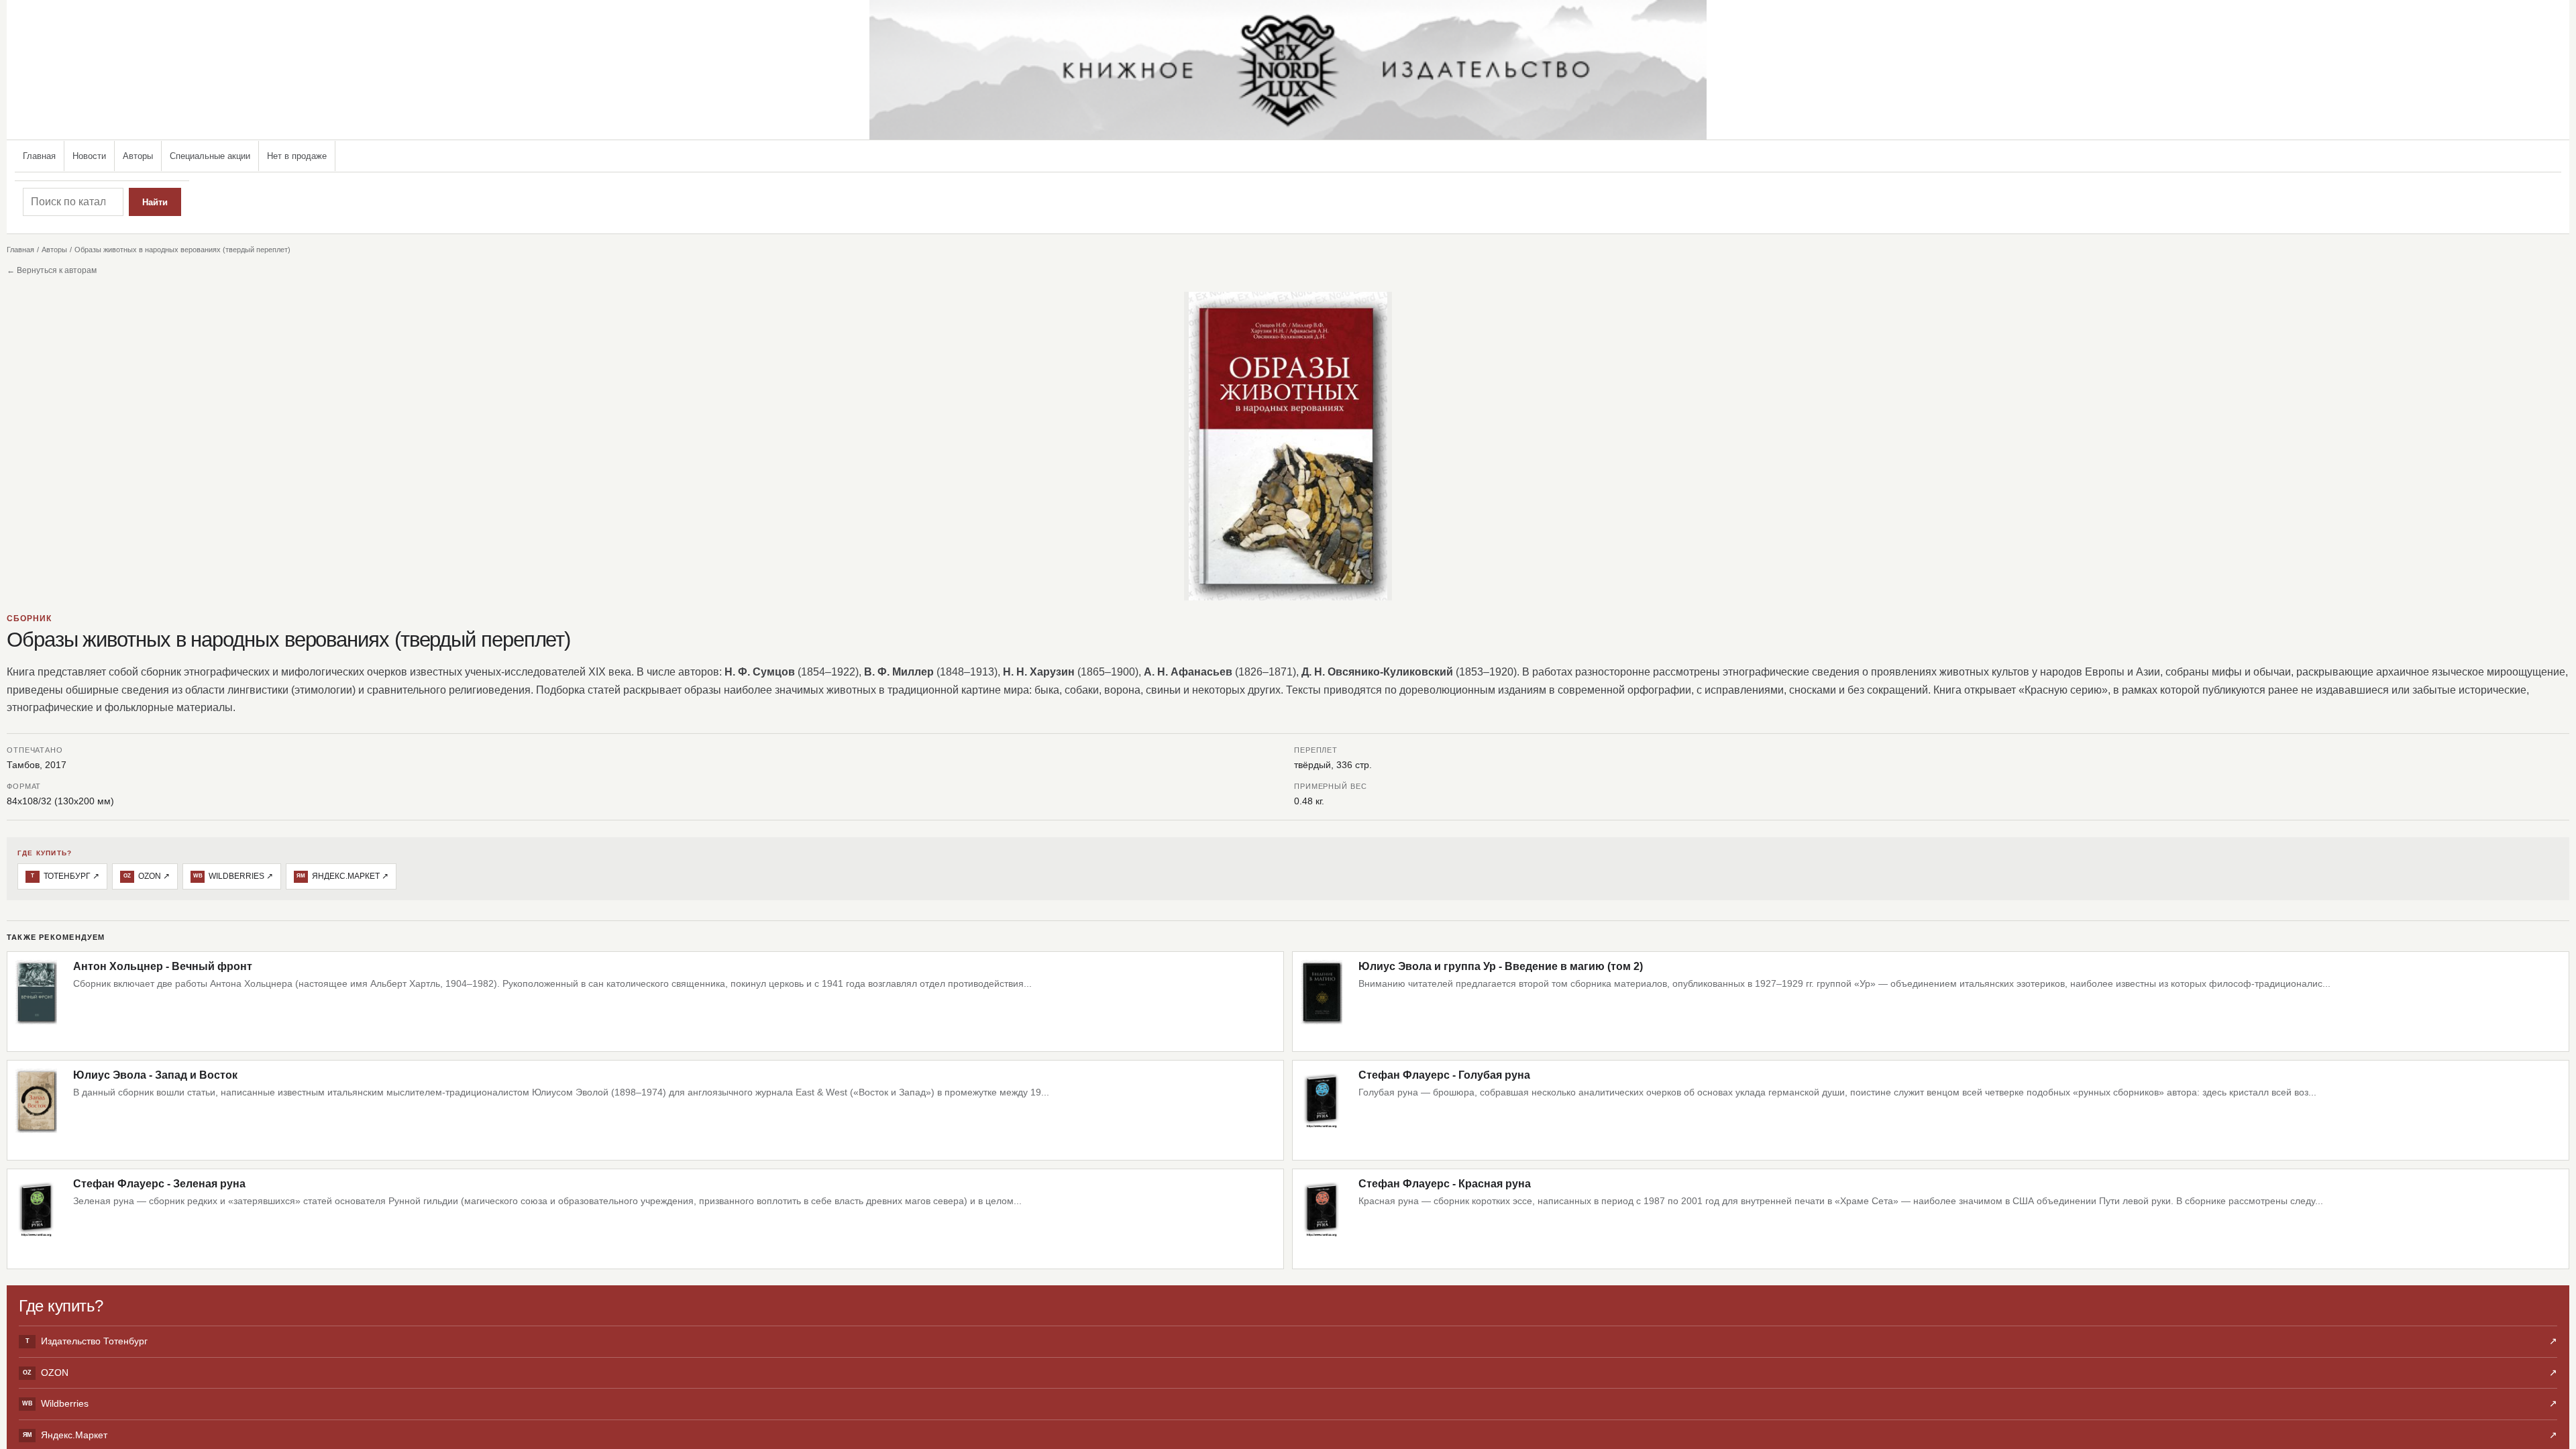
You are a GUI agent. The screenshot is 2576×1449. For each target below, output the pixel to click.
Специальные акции (210, 156)
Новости (89, 156)
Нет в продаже (297, 156)
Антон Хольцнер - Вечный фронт (163, 966)
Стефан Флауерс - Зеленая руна (159, 1184)
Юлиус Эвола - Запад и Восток (155, 1075)
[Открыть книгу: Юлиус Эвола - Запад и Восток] (36, 1110)
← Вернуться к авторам (52, 270)
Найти (155, 202)
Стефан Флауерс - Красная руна (1445, 1184)
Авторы (138, 156)
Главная (39, 156)
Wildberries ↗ (233, 876)
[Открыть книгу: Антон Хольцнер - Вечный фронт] (36, 1002)
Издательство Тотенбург (1291, 1341)
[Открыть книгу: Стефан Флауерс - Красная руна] (1322, 1219)
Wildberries (1290, 1403)
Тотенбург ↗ (65, 876)
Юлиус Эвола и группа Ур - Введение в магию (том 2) (1501, 966)
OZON (1290, 1373)
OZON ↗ (147, 876)
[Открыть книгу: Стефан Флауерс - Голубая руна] (1322, 1110)
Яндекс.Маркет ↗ (342, 876)
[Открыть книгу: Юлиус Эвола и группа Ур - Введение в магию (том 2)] (1322, 1002)
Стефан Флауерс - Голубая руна (1444, 1075)
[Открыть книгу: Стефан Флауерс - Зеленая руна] (36, 1219)
